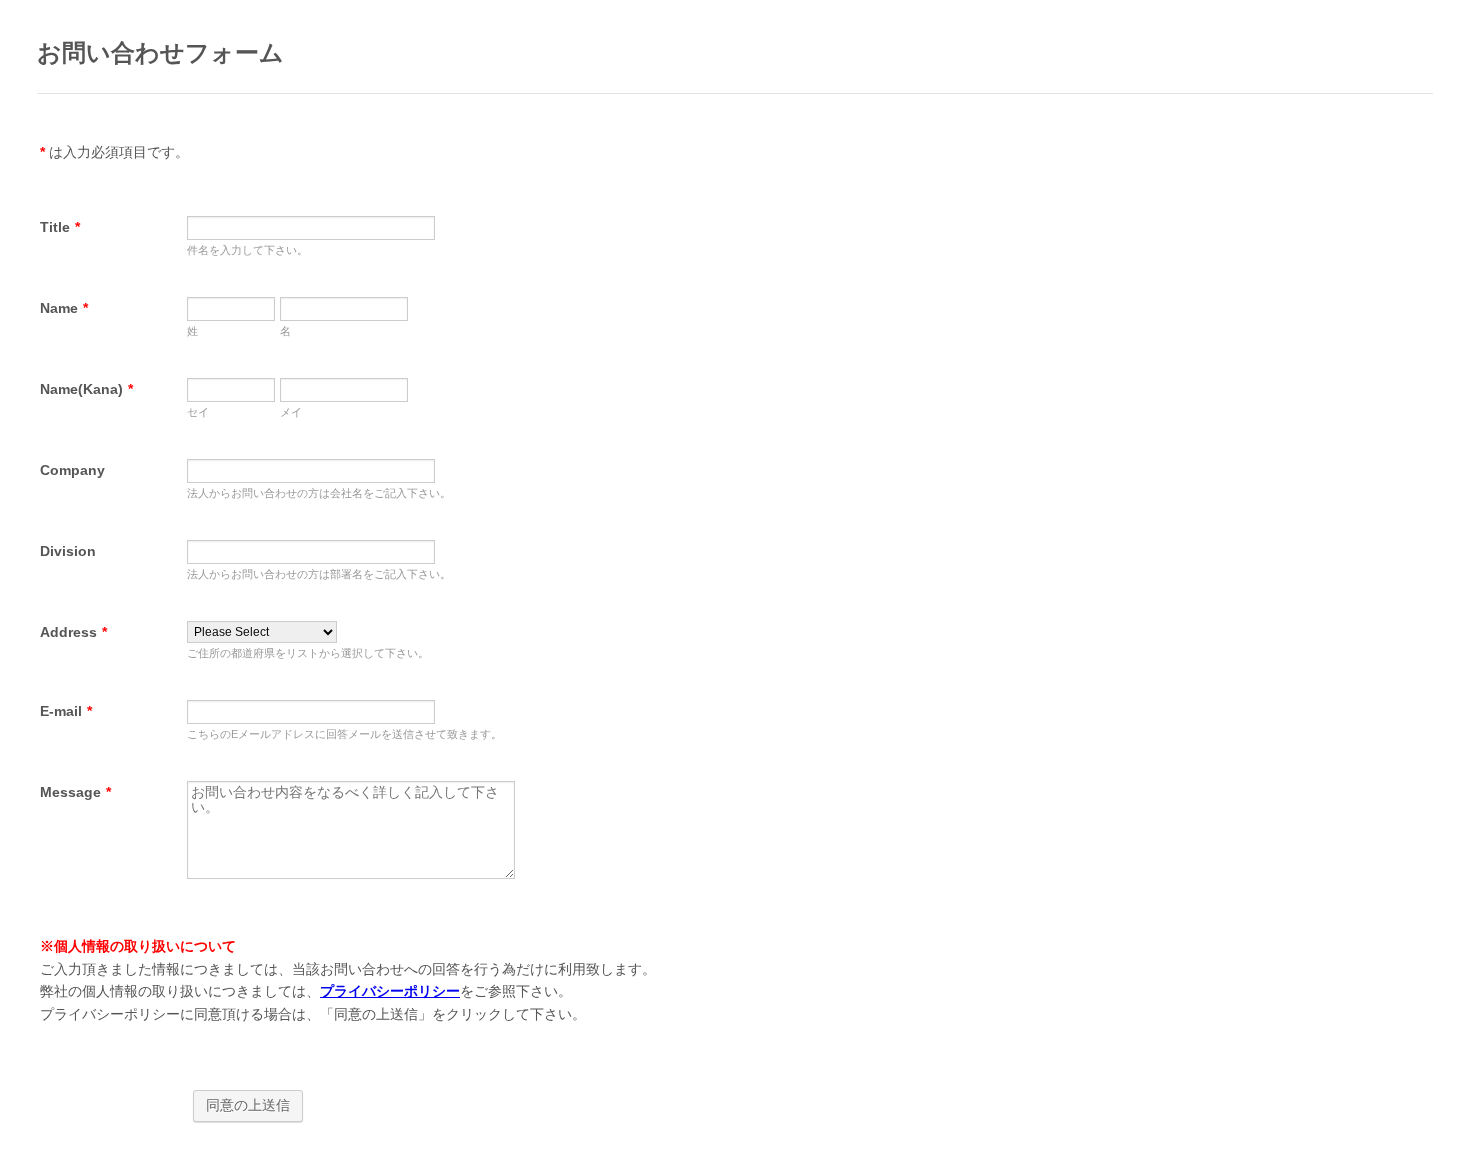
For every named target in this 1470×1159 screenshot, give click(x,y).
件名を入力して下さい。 (247, 250)
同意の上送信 (248, 1105)
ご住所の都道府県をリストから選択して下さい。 (308, 653)
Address (73, 632)
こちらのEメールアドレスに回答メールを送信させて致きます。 (344, 734)
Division (68, 551)
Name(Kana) (86, 389)
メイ (291, 412)
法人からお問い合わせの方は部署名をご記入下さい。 (319, 574)
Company (72, 470)
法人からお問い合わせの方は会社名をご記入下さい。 (319, 493)
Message (75, 792)
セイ (198, 412)
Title (60, 227)
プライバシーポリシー (390, 991)
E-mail (66, 711)
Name (64, 308)
